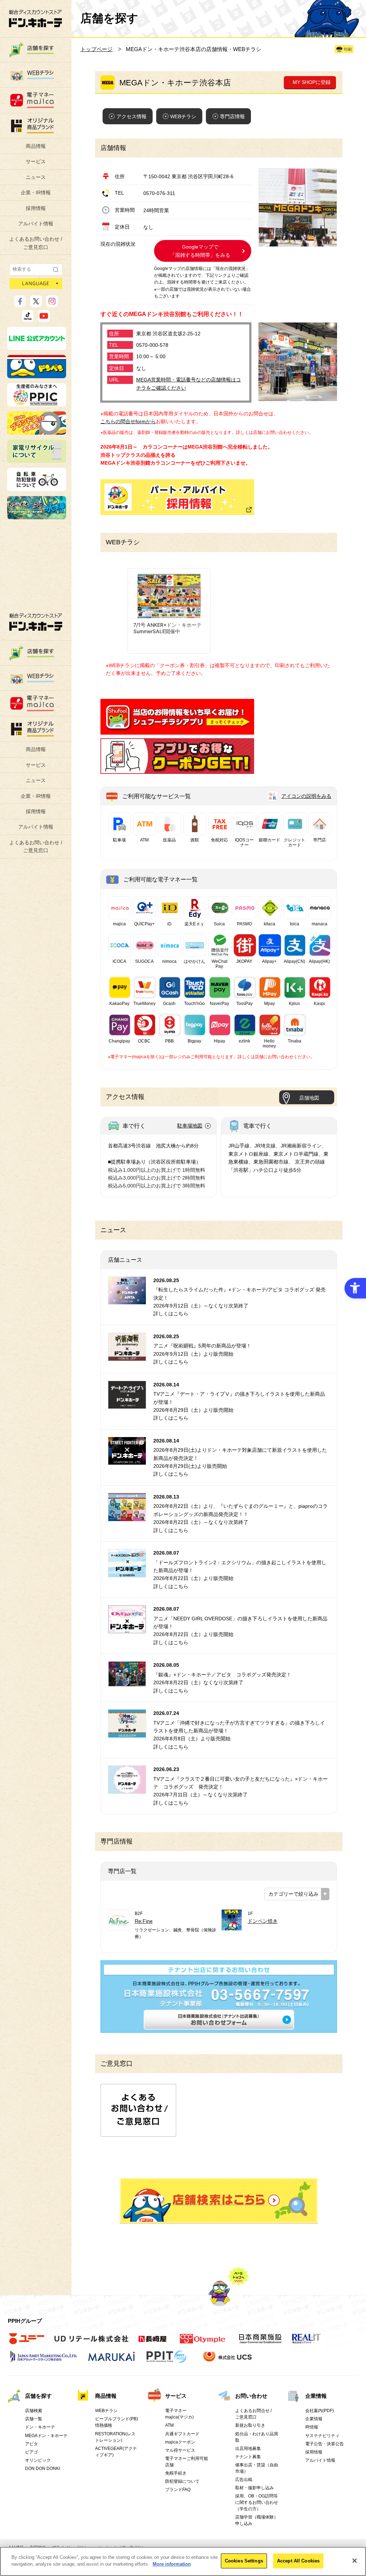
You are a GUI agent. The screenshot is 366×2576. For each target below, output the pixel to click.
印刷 (348, 49)
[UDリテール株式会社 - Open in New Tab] (91, 2343)
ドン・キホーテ (40, 2427)
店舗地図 (309, 1098)
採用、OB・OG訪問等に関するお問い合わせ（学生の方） (257, 2502)
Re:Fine (144, 1921)
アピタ (31, 2444)
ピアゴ (31, 2452)
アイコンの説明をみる (306, 796)
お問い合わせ (251, 2396)
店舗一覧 (34, 2419)
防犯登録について (182, 2481)
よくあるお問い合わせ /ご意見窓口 (36, 243)
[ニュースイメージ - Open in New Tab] (127, 1300)
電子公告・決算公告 (325, 2444)
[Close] (355, 2561)
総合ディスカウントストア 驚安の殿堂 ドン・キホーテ (35, 18)
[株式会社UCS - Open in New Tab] (228, 2361)
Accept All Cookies (298, 2561)
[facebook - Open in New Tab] (20, 304)
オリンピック (38, 2460)
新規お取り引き (250, 2425)
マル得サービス (180, 2450)
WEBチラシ (183, 116)
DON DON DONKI (43, 2469)
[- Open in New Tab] (177, 730)
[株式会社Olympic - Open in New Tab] (203, 2343)
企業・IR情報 (36, 192)
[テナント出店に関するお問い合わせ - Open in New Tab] (219, 2029)
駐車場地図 (190, 1126)
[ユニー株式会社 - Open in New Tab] (27, 2343)
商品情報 (36, 146)
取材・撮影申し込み (254, 2488)
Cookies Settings (244, 2561)
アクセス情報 (132, 116)
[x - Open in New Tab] (36, 304)
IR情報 (312, 2427)
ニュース (36, 177)
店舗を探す (219, 2201)
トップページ (97, 49)
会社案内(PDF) (320, 2411)
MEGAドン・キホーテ (46, 2436)
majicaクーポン (180, 2442)
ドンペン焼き (263, 1921)
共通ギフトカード (182, 2434)
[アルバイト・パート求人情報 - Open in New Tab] (177, 497)
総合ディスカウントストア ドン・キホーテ (36, 622)
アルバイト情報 (36, 224)
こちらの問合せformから (128, 421)
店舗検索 (34, 2411)
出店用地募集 (248, 2449)
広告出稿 (244, 2480)
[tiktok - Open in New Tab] (28, 319)
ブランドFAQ (178, 2490)
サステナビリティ (322, 2436)
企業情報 (316, 2396)
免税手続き (176, 2473)
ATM (169, 2425)
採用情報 (36, 208)
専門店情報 (232, 116)
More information (172, 2564)
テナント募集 (248, 2457)
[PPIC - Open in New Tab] (37, 403)
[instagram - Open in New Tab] (52, 304)
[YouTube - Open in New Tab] (44, 319)
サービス (36, 161)
